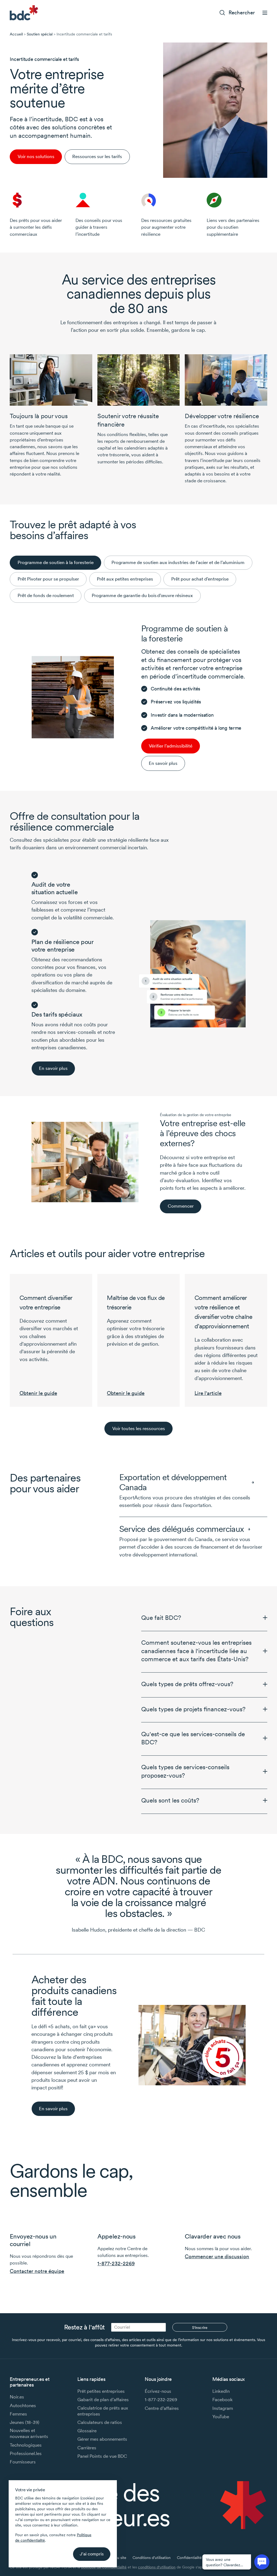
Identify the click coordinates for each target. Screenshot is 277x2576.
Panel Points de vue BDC (102, 2456)
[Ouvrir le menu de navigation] (265, 13)
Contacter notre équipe (37, 2271)
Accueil (16, 34)
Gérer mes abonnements (102, 2439)
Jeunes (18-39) (24, 2422)
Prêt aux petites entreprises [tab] (125, 579)
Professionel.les (26, 2453)
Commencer (181, 1206)
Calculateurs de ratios (100, 2422)
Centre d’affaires (162, 2408)
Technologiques (26, 2445)
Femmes (18, 2414)
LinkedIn (221, 2391)
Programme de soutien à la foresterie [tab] (56, 562)
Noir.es (17, 2397)
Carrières (87, 2448)
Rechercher (242, 13)
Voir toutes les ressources (139, 1428)
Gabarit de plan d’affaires (103, 2400)
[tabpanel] (138, 697)
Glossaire (87, 2431)
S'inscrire (200, 2328)
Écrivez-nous (158, 2391)
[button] (204, 1618)
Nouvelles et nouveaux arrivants (29, 2433)
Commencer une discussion (217, 2257)
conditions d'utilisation (157, 2567)
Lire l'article (208, 1393)
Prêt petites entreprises (101, 2391)
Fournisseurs (23, 2462)
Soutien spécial (40, 34)
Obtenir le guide (38, 1393)
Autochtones (23, 2405)
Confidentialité (189, 2558)
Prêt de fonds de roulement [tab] (46, 595)
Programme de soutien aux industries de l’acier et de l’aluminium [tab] (178, 562)
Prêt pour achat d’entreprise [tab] (200, 579)
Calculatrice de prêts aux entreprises (103, 2411)
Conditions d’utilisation (152, 2558)
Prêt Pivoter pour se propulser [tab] (48, 579)
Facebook (222, 2400)
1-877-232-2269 (116, 2264)
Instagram (223, 2408)
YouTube (221, 2417)
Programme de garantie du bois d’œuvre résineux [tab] (142, 595)
